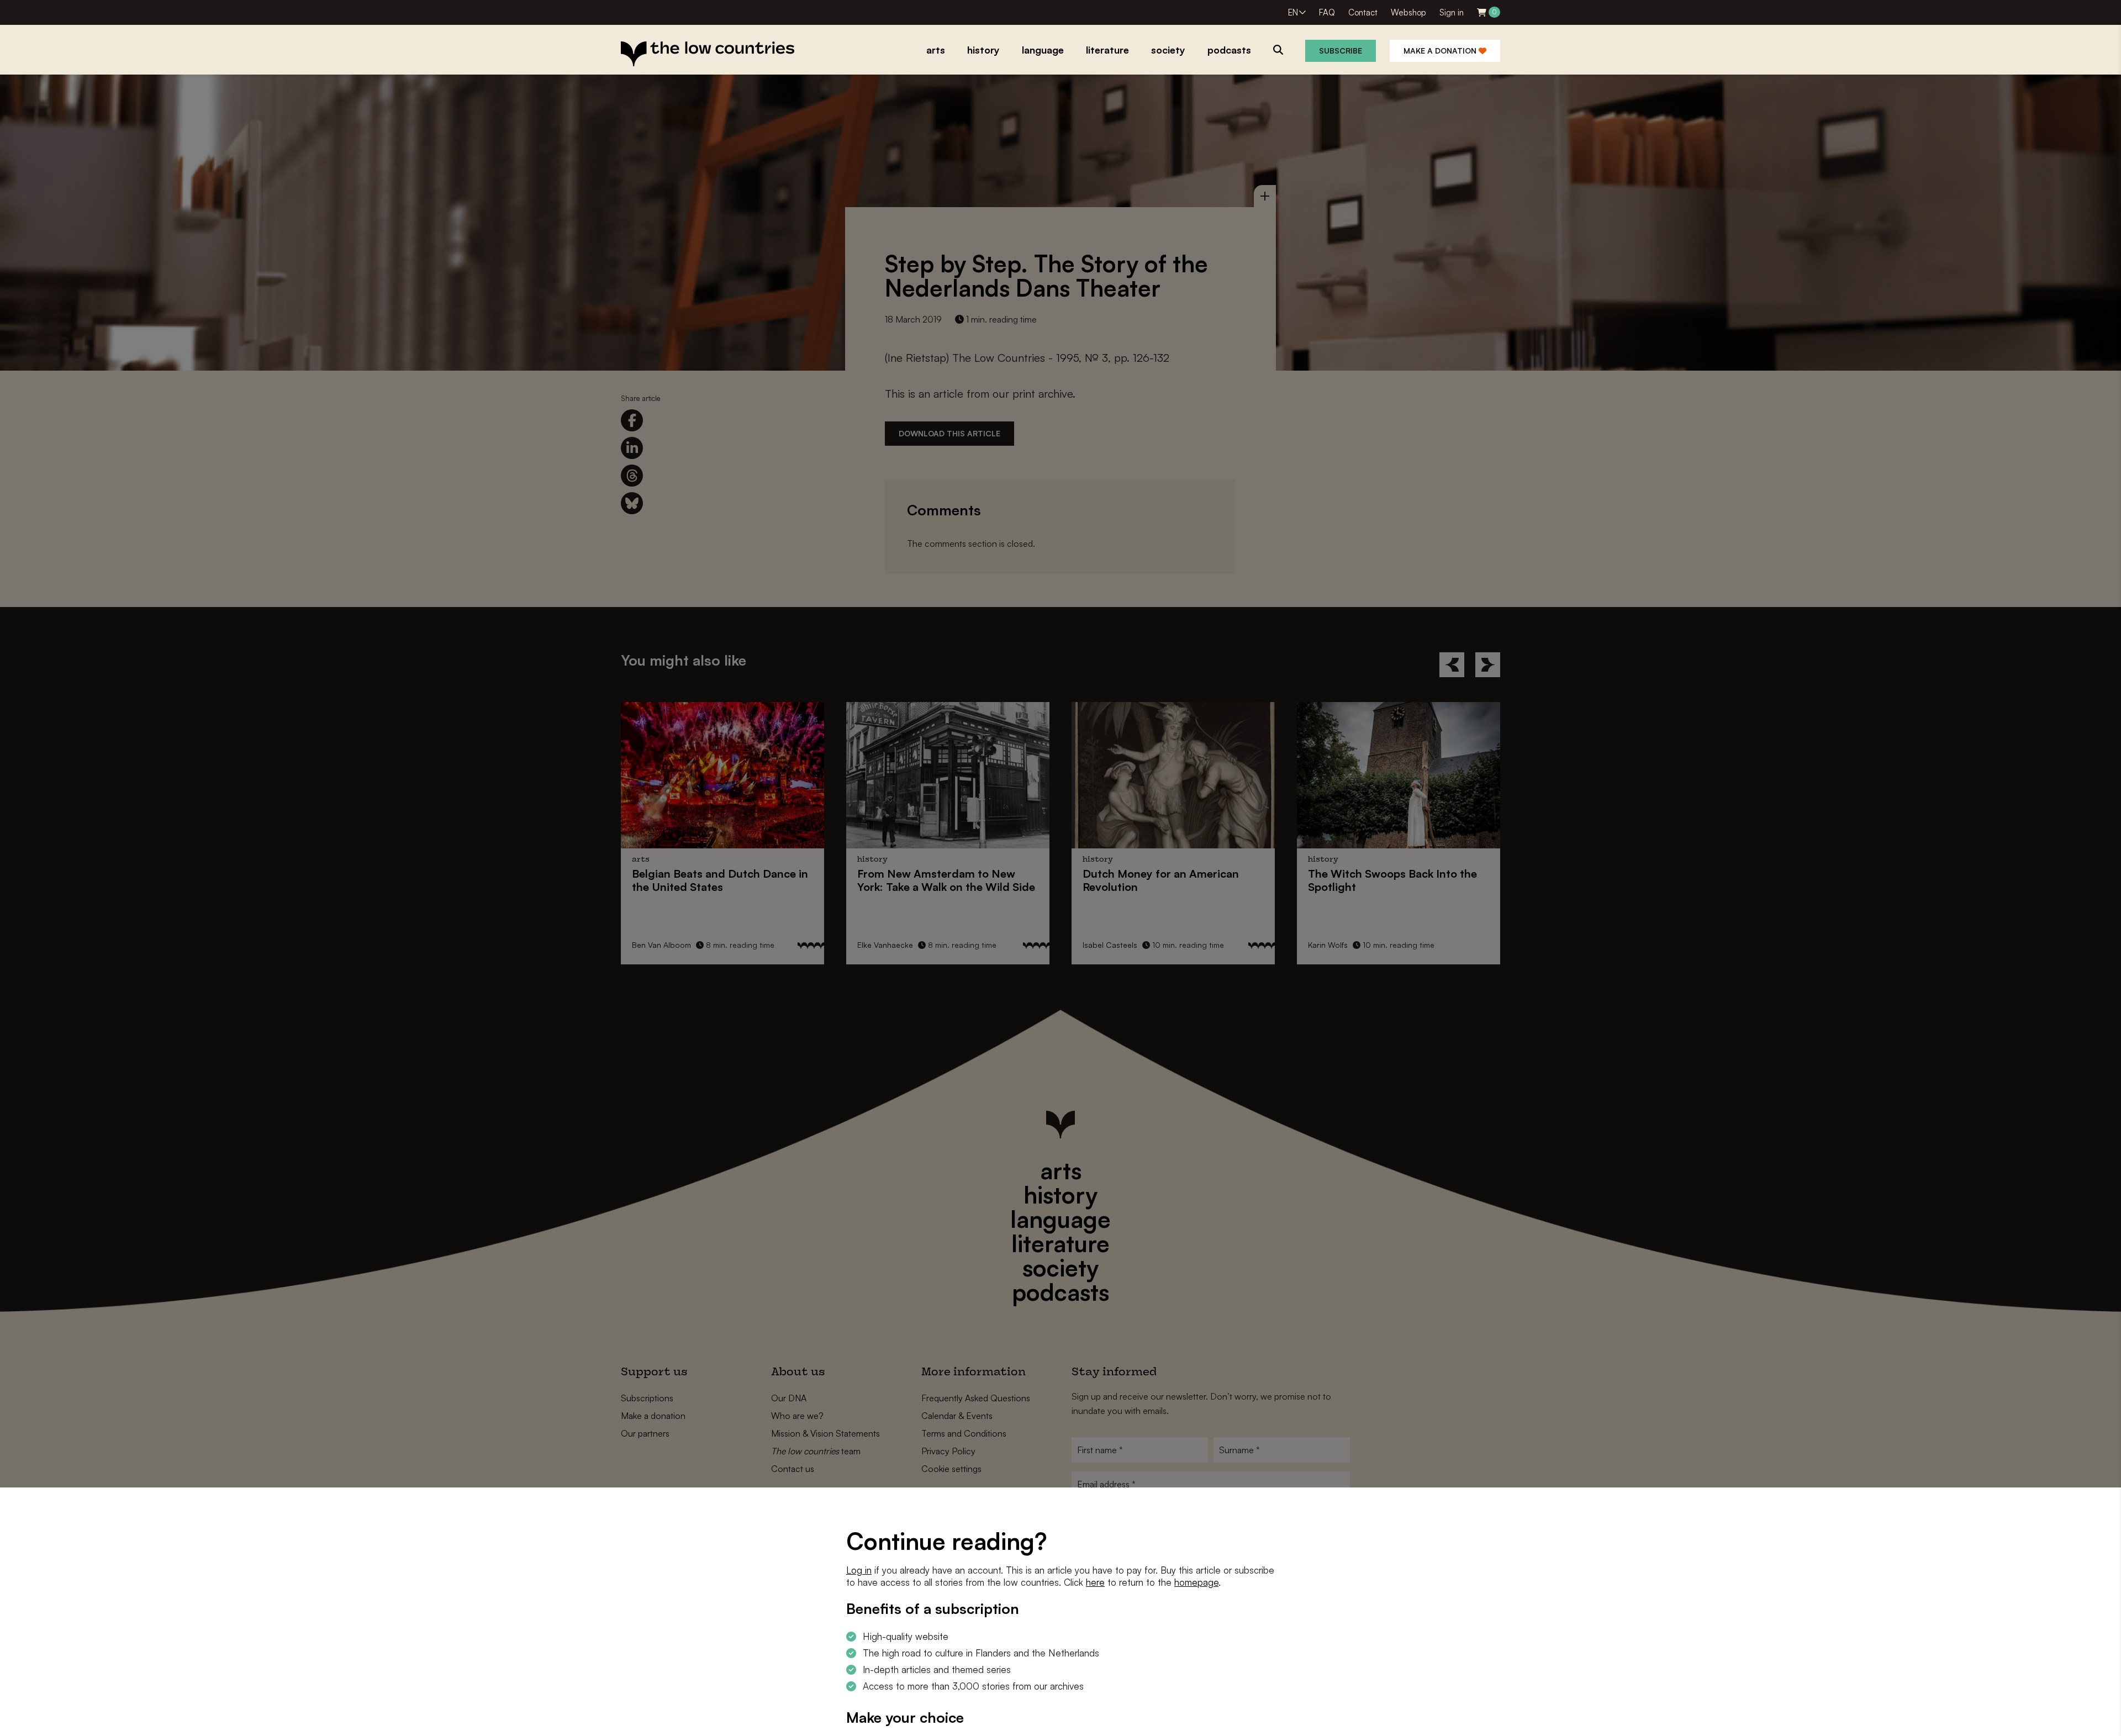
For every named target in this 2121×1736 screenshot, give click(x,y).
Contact (1363, 12)
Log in (859, 1570)
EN (1293, 12)
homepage (1196, 1582)
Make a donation (1441, 51)
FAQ (1327, 12)
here (1095, 1582)
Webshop (1408, 12)
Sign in (1452, 12)
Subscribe (1341, 51)
